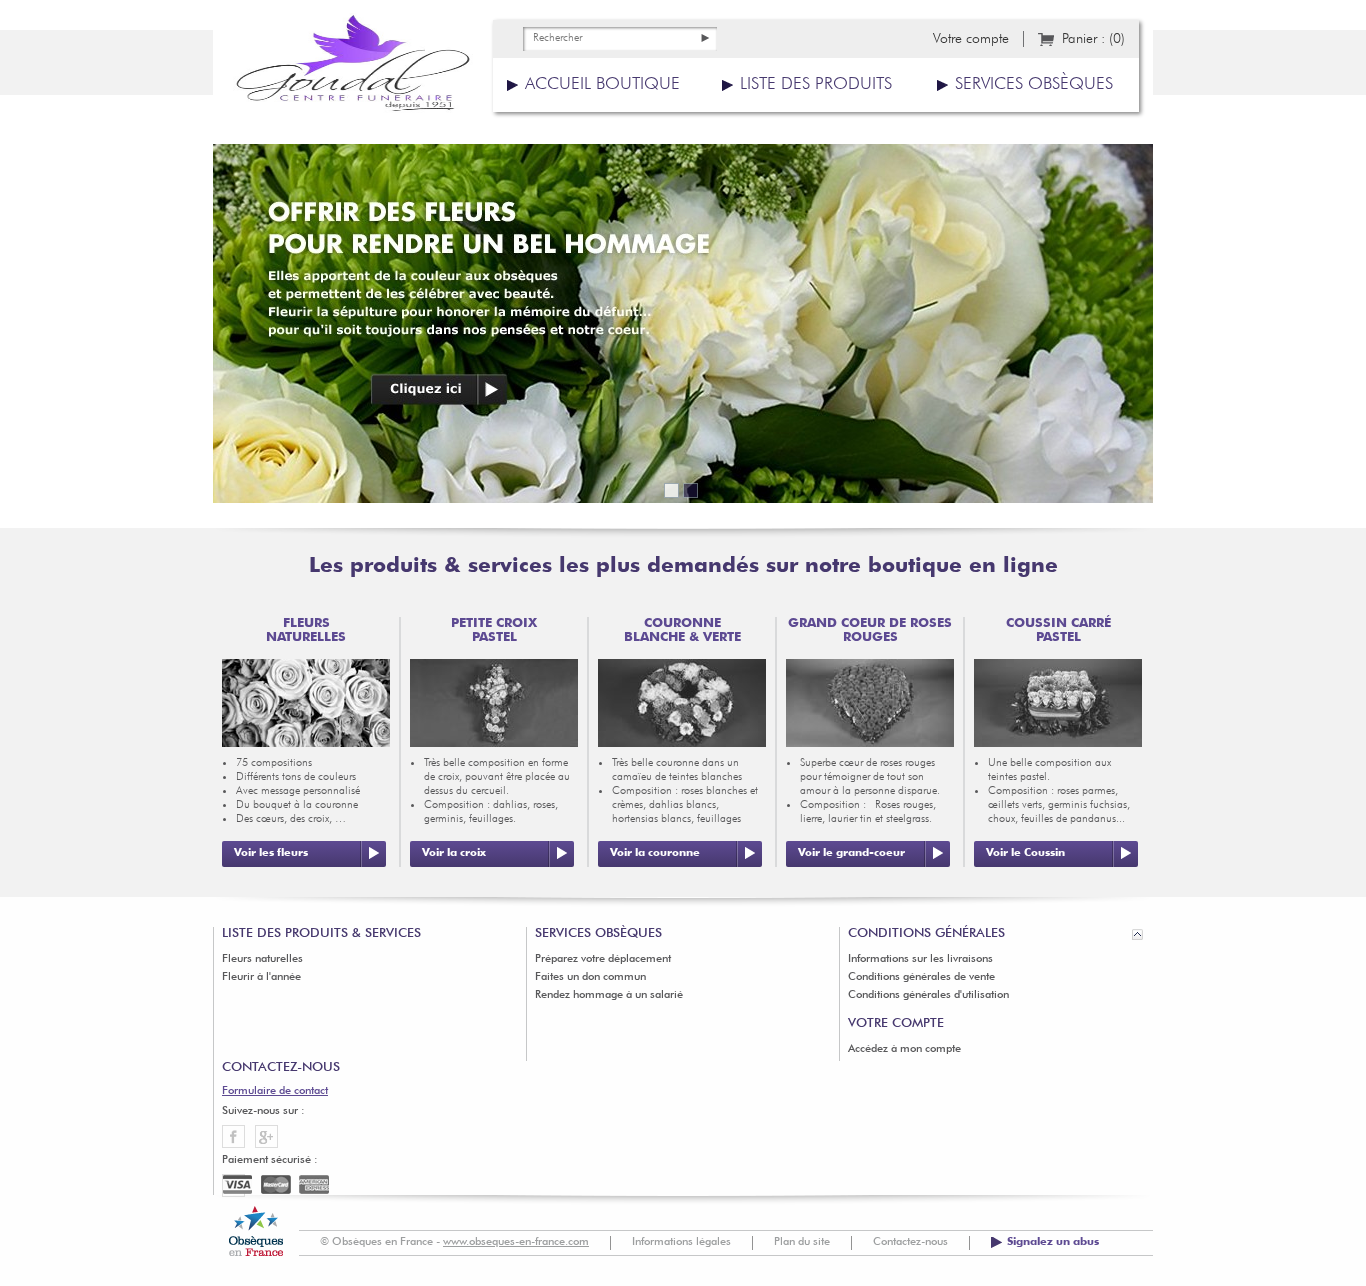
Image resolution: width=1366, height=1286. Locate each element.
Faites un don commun (590, 977)
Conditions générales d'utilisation (928, 995)
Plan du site (802, 1242)
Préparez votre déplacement (603, 959)
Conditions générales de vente (921, 977)
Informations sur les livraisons (920, 959)
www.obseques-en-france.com (516, 1242)
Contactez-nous (910, 1242)
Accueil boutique (602, 84)
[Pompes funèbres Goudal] (353, 70)
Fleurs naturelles (262, 959)
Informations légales (681, 1242)
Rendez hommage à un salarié (609, 995)
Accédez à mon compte (904, 1049)
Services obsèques (1034, 84)
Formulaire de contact (275, 1091)
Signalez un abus (1053, 1242)
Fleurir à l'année (261, 977)
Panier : (1093, 39)
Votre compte (971, 39)
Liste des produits (816, 84)
